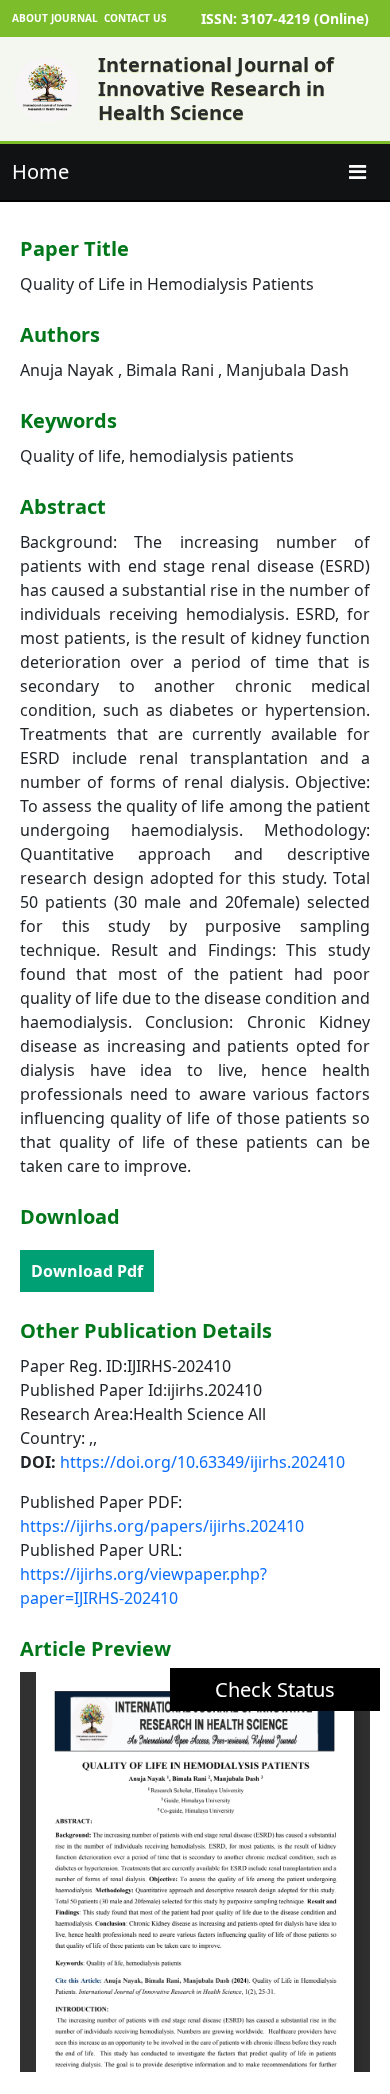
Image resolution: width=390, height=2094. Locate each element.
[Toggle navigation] (357, 172)
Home (40, 171)
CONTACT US (135, 18)
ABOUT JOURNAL (55, 18)
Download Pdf (87, 1271)
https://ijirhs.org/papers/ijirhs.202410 (162, 1526)
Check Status (275, 1689)
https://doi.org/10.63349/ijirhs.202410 (202, 1462)
